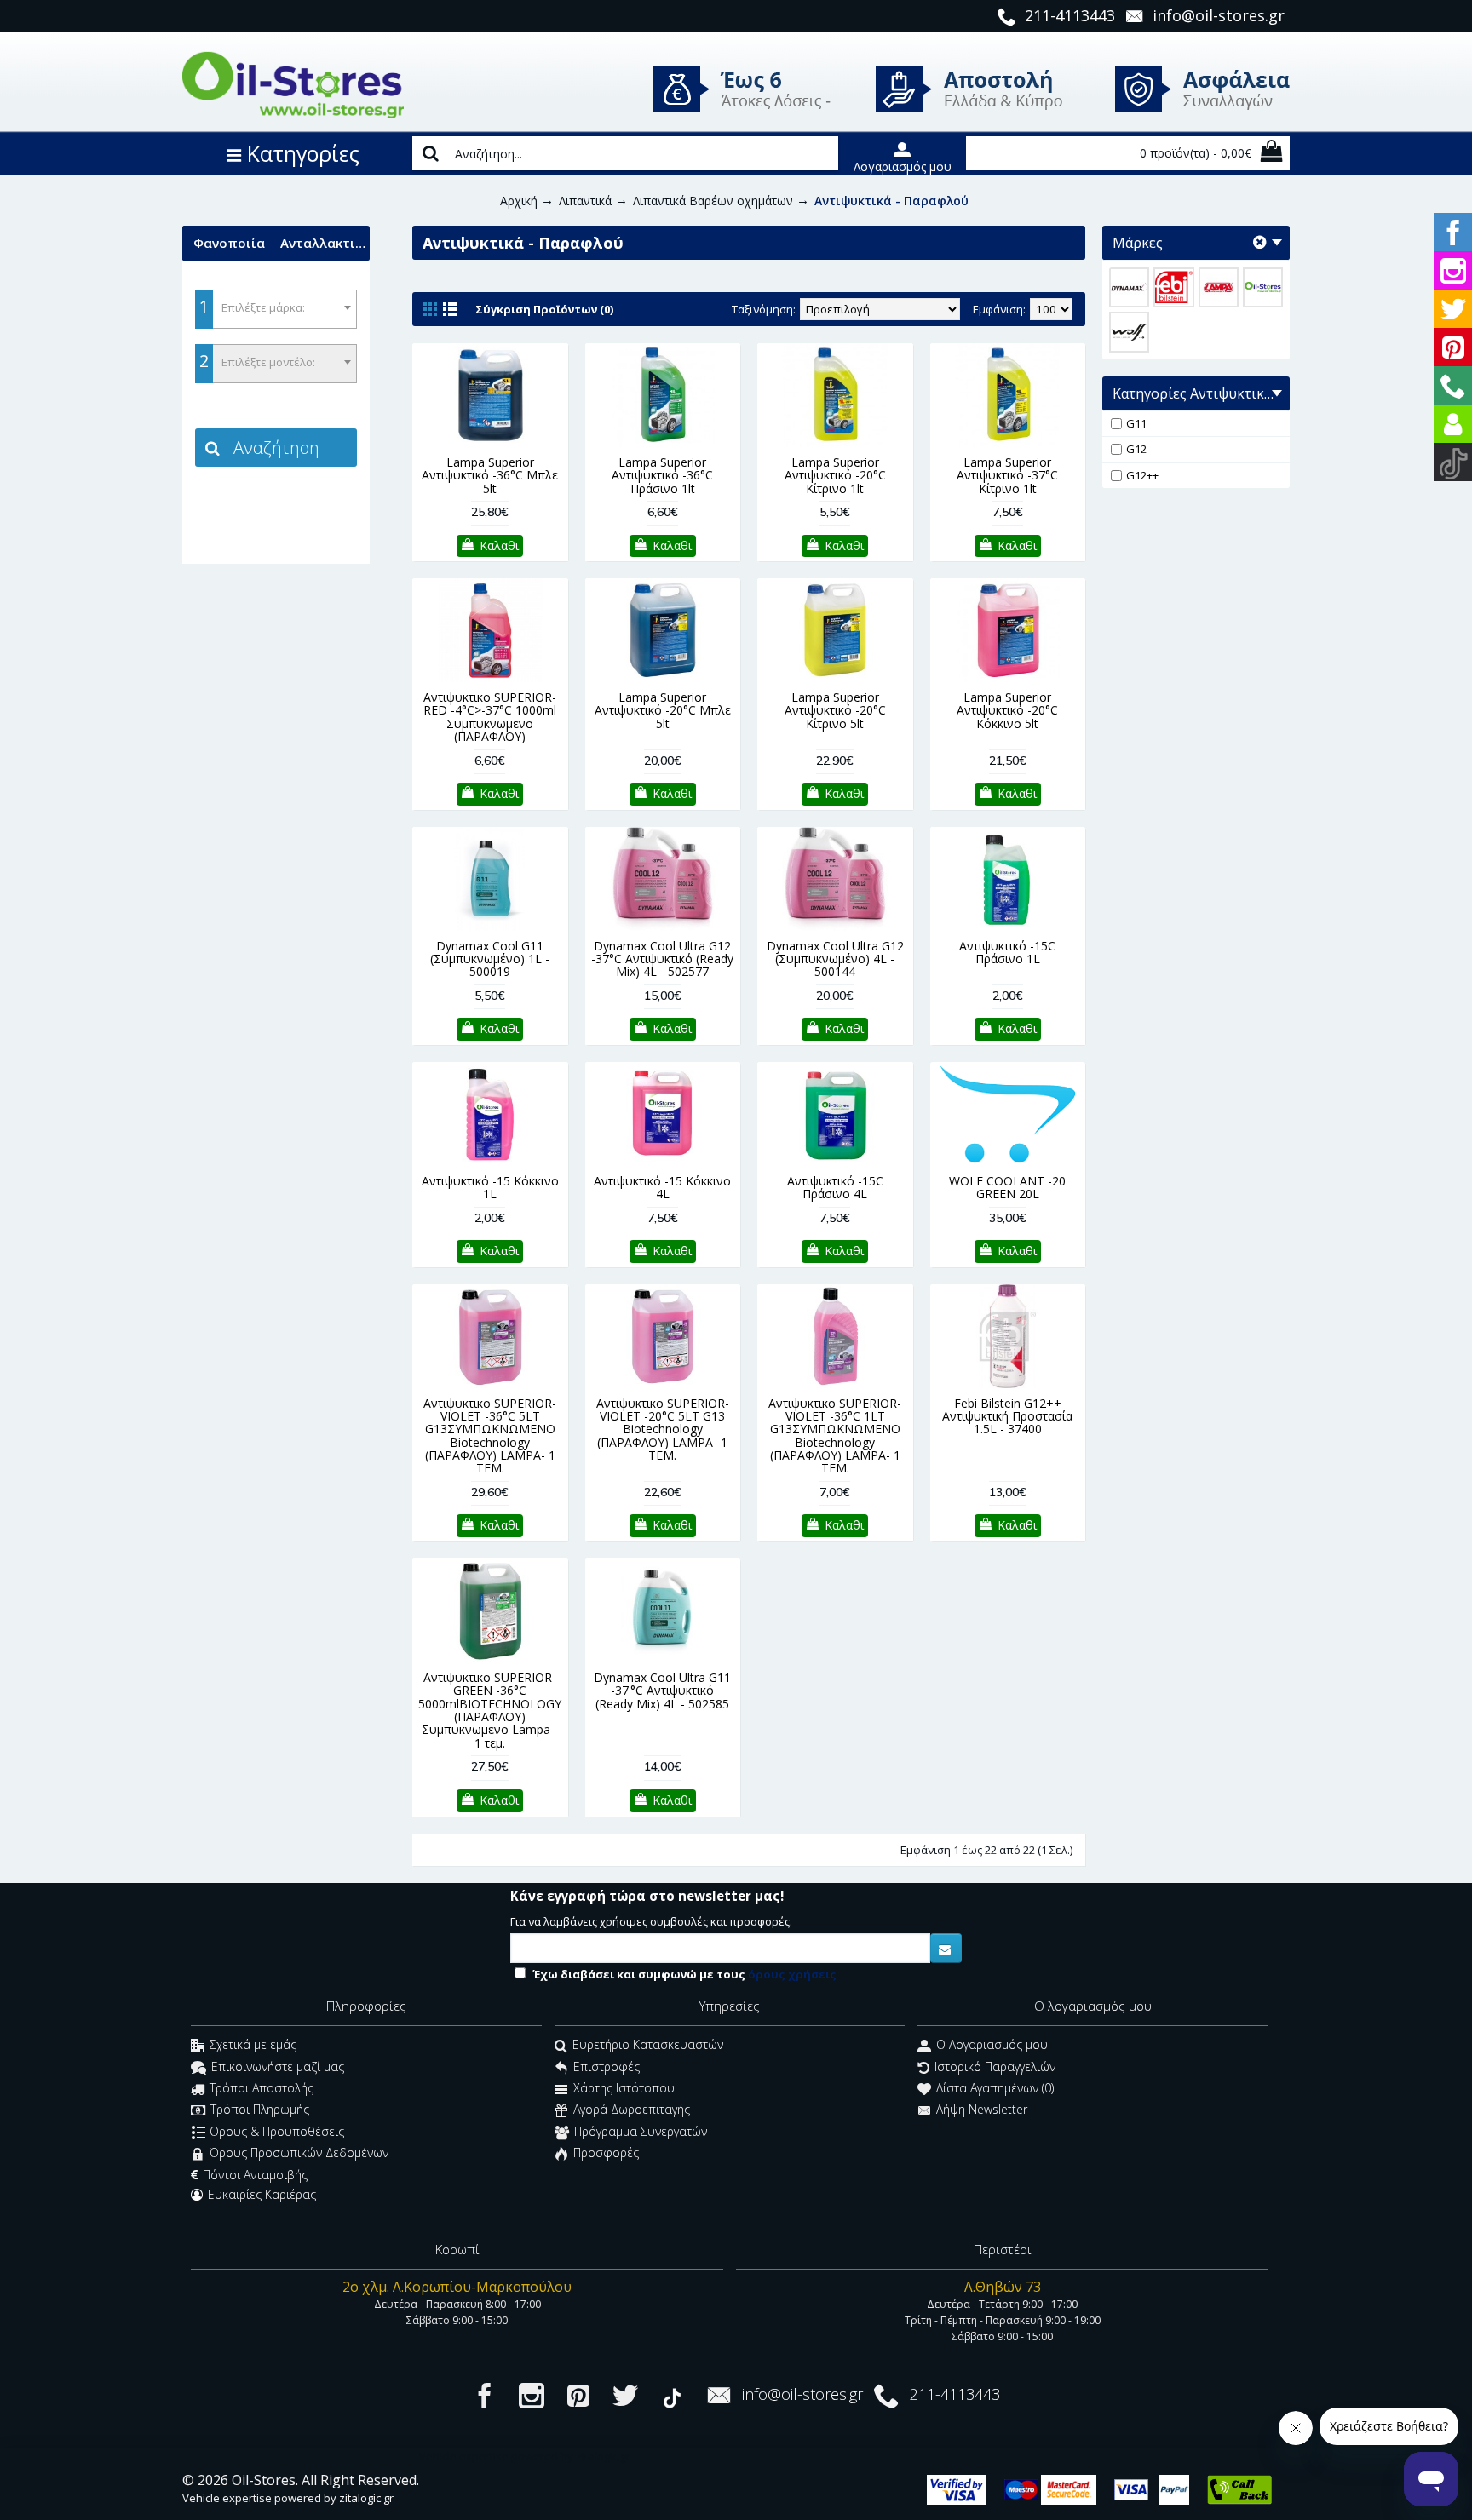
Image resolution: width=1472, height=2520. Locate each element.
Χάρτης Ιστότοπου (624, 2088)
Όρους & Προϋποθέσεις (277, 2131)
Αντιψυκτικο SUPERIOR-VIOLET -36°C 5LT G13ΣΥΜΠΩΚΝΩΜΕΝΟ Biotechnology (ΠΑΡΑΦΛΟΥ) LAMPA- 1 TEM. (490, 1436)
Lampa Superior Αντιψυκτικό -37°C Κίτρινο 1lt (1007, 475)
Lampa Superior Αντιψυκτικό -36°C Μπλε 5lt (490, 475)
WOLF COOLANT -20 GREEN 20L (1007, 1187)
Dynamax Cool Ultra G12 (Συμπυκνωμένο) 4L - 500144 (835, 959)
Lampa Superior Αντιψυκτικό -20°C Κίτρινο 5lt (835, 710)
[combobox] (276, 309)
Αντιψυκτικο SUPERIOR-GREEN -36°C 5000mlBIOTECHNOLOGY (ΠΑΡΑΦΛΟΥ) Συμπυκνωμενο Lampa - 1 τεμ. (490, 1710)
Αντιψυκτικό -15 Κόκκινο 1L (490, 1187)
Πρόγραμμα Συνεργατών (641, 2131)
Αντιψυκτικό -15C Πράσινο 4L (835, 1187)
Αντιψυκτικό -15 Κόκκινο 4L (662, 1187)
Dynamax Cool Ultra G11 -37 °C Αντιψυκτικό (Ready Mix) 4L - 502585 (662, 1691)
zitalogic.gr (366, 2498)
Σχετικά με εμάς (253, 2045)
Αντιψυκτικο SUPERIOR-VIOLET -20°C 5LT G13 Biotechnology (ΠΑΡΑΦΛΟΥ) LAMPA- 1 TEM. (663, 1429)
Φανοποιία (229, 243)
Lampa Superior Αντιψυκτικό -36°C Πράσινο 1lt (662, 475)
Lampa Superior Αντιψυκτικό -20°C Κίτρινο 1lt (835, 475)
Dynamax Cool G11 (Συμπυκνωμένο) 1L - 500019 (490, 959)
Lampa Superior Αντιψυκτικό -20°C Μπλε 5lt (663, 710)
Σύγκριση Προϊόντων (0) (544, 309)
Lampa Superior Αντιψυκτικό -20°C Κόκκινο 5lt (1007, 710)
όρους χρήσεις (792, 1974)
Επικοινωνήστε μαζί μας (278, 2067)
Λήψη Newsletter (982, 2110)
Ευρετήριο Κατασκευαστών (648, 2045)
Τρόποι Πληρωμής (260, 2110)
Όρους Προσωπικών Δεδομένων (299, 2153)
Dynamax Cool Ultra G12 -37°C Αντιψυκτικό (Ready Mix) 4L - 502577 (662, 959)
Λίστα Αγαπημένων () (995, 2088)
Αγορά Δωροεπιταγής (632, 2110)
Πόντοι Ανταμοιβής (255, 2175)
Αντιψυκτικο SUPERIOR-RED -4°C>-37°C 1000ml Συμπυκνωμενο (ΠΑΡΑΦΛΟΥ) (490, 717)
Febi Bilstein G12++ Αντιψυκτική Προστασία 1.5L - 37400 (1007, 1416)
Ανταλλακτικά (325, 243)
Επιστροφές (607, 2067)
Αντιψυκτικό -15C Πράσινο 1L (1007, 952)
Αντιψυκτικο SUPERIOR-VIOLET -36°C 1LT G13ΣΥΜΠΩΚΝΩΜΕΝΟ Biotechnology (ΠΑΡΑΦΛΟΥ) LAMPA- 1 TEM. (835, 1436)
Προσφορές (606, 2153)
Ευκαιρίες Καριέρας (262, 2194)
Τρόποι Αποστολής (262, 2088)
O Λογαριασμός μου (992, 2045)
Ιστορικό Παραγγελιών (995, 2067)
